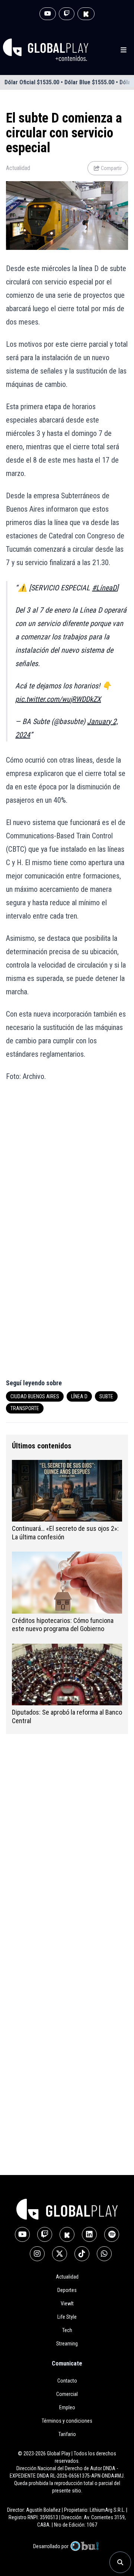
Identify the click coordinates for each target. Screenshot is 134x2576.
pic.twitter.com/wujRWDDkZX (58, 699)
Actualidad (18, 168)
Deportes (67, 2290)
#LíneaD (104, 588)
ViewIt (67, 2303)
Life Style (67, 2317)
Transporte (25, 1408)
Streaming (67, 2344)
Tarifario (67, 2434)
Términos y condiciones (67, 2421)
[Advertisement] (67, 1162)
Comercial (67, 2394)
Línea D (79, 1396)
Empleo (67, 2407)
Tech (67, 2330)
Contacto (67, 2381)
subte (106, 1396)
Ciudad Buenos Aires (35, 1396)
